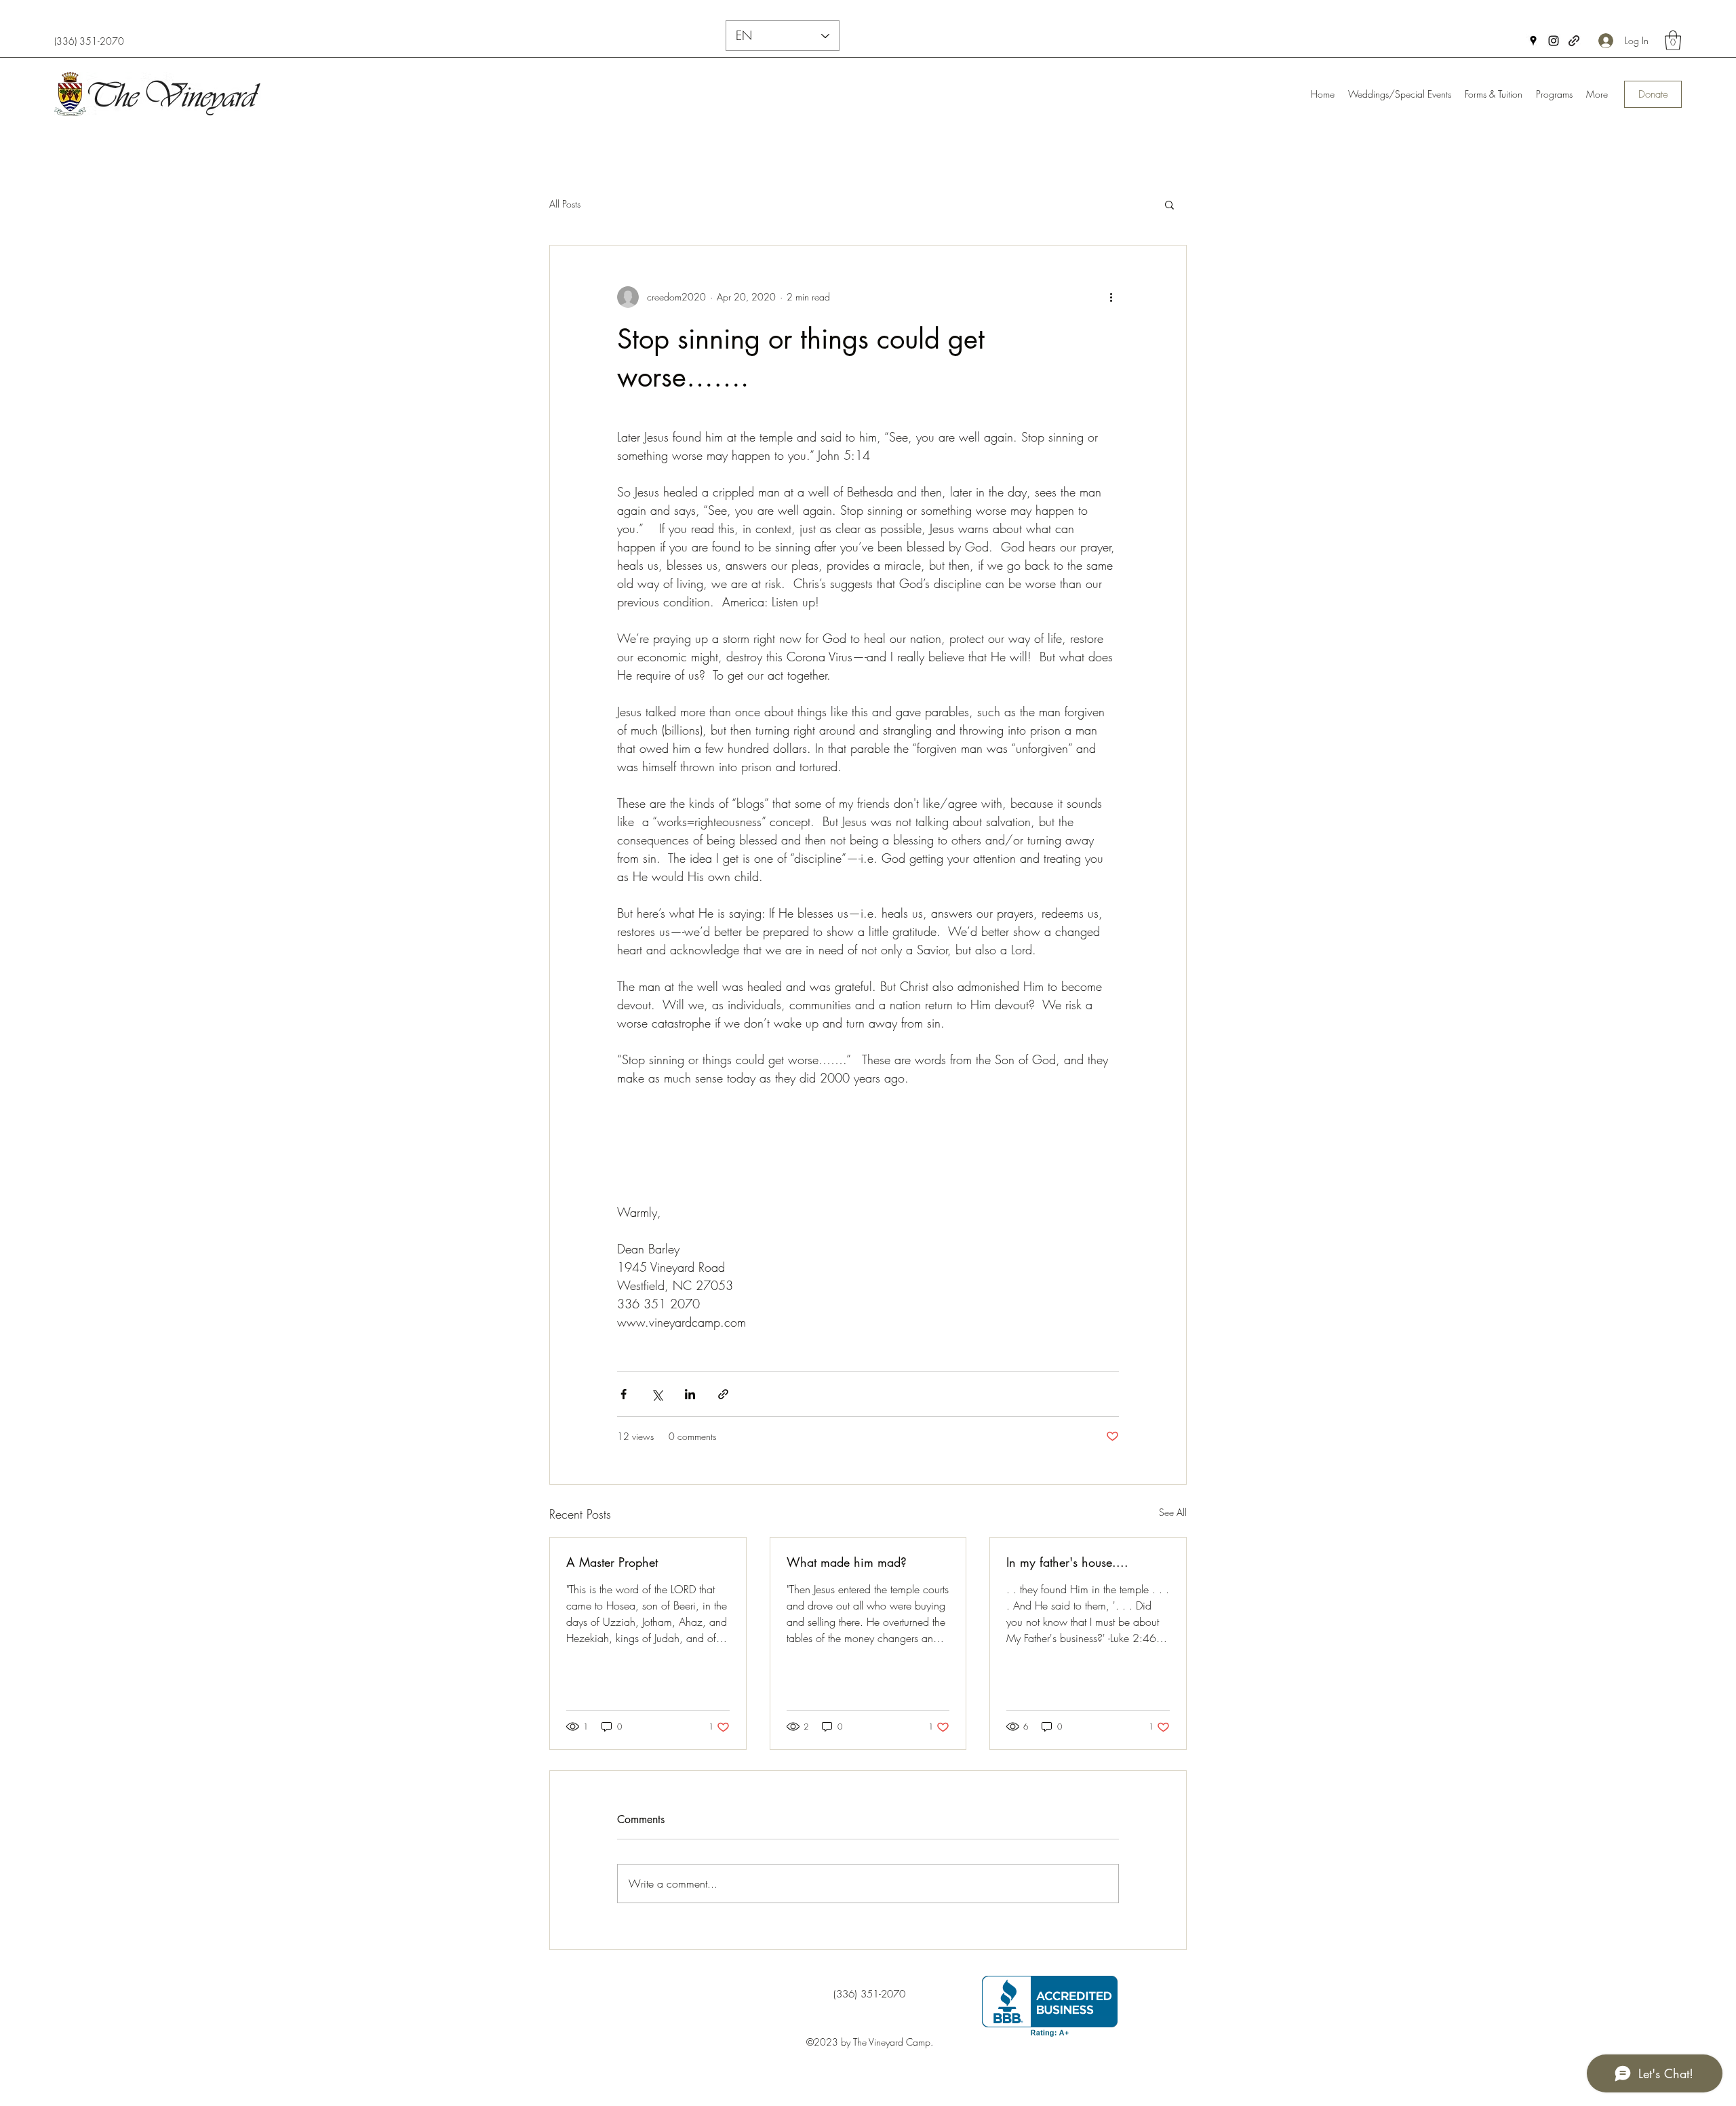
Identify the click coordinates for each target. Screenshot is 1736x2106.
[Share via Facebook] (624, 1394)
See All (1173, 1512)
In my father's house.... (1067, 1562)
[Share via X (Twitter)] (657, 1394)
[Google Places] (1533, 41)
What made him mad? (847, 1562)
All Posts (565, 204)
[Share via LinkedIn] (690, 1394)
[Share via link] (723, 1394)
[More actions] (1111, 297)
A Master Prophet (612, 1562)
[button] (1673, 40)
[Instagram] (1554, 41)
